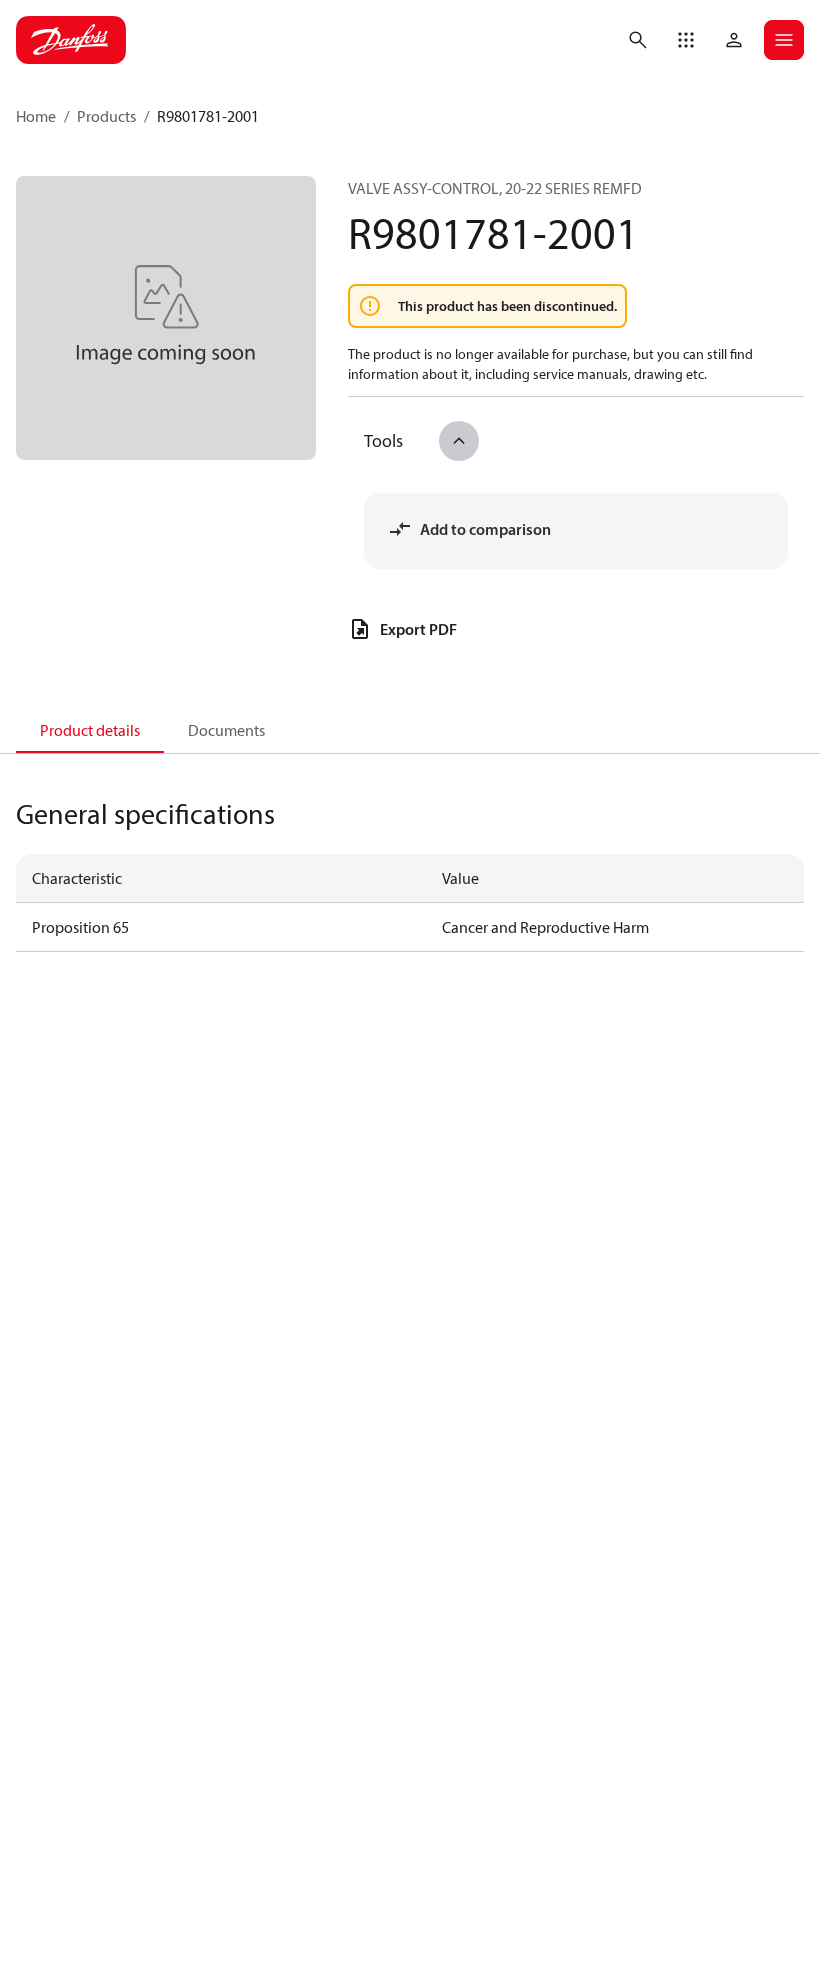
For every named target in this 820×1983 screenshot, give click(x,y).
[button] (686, 40)
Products (106, 116)
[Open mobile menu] (784, 40)
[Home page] (71, 40)
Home (36, 116)
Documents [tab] (226, 730)
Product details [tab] (90, 730)
